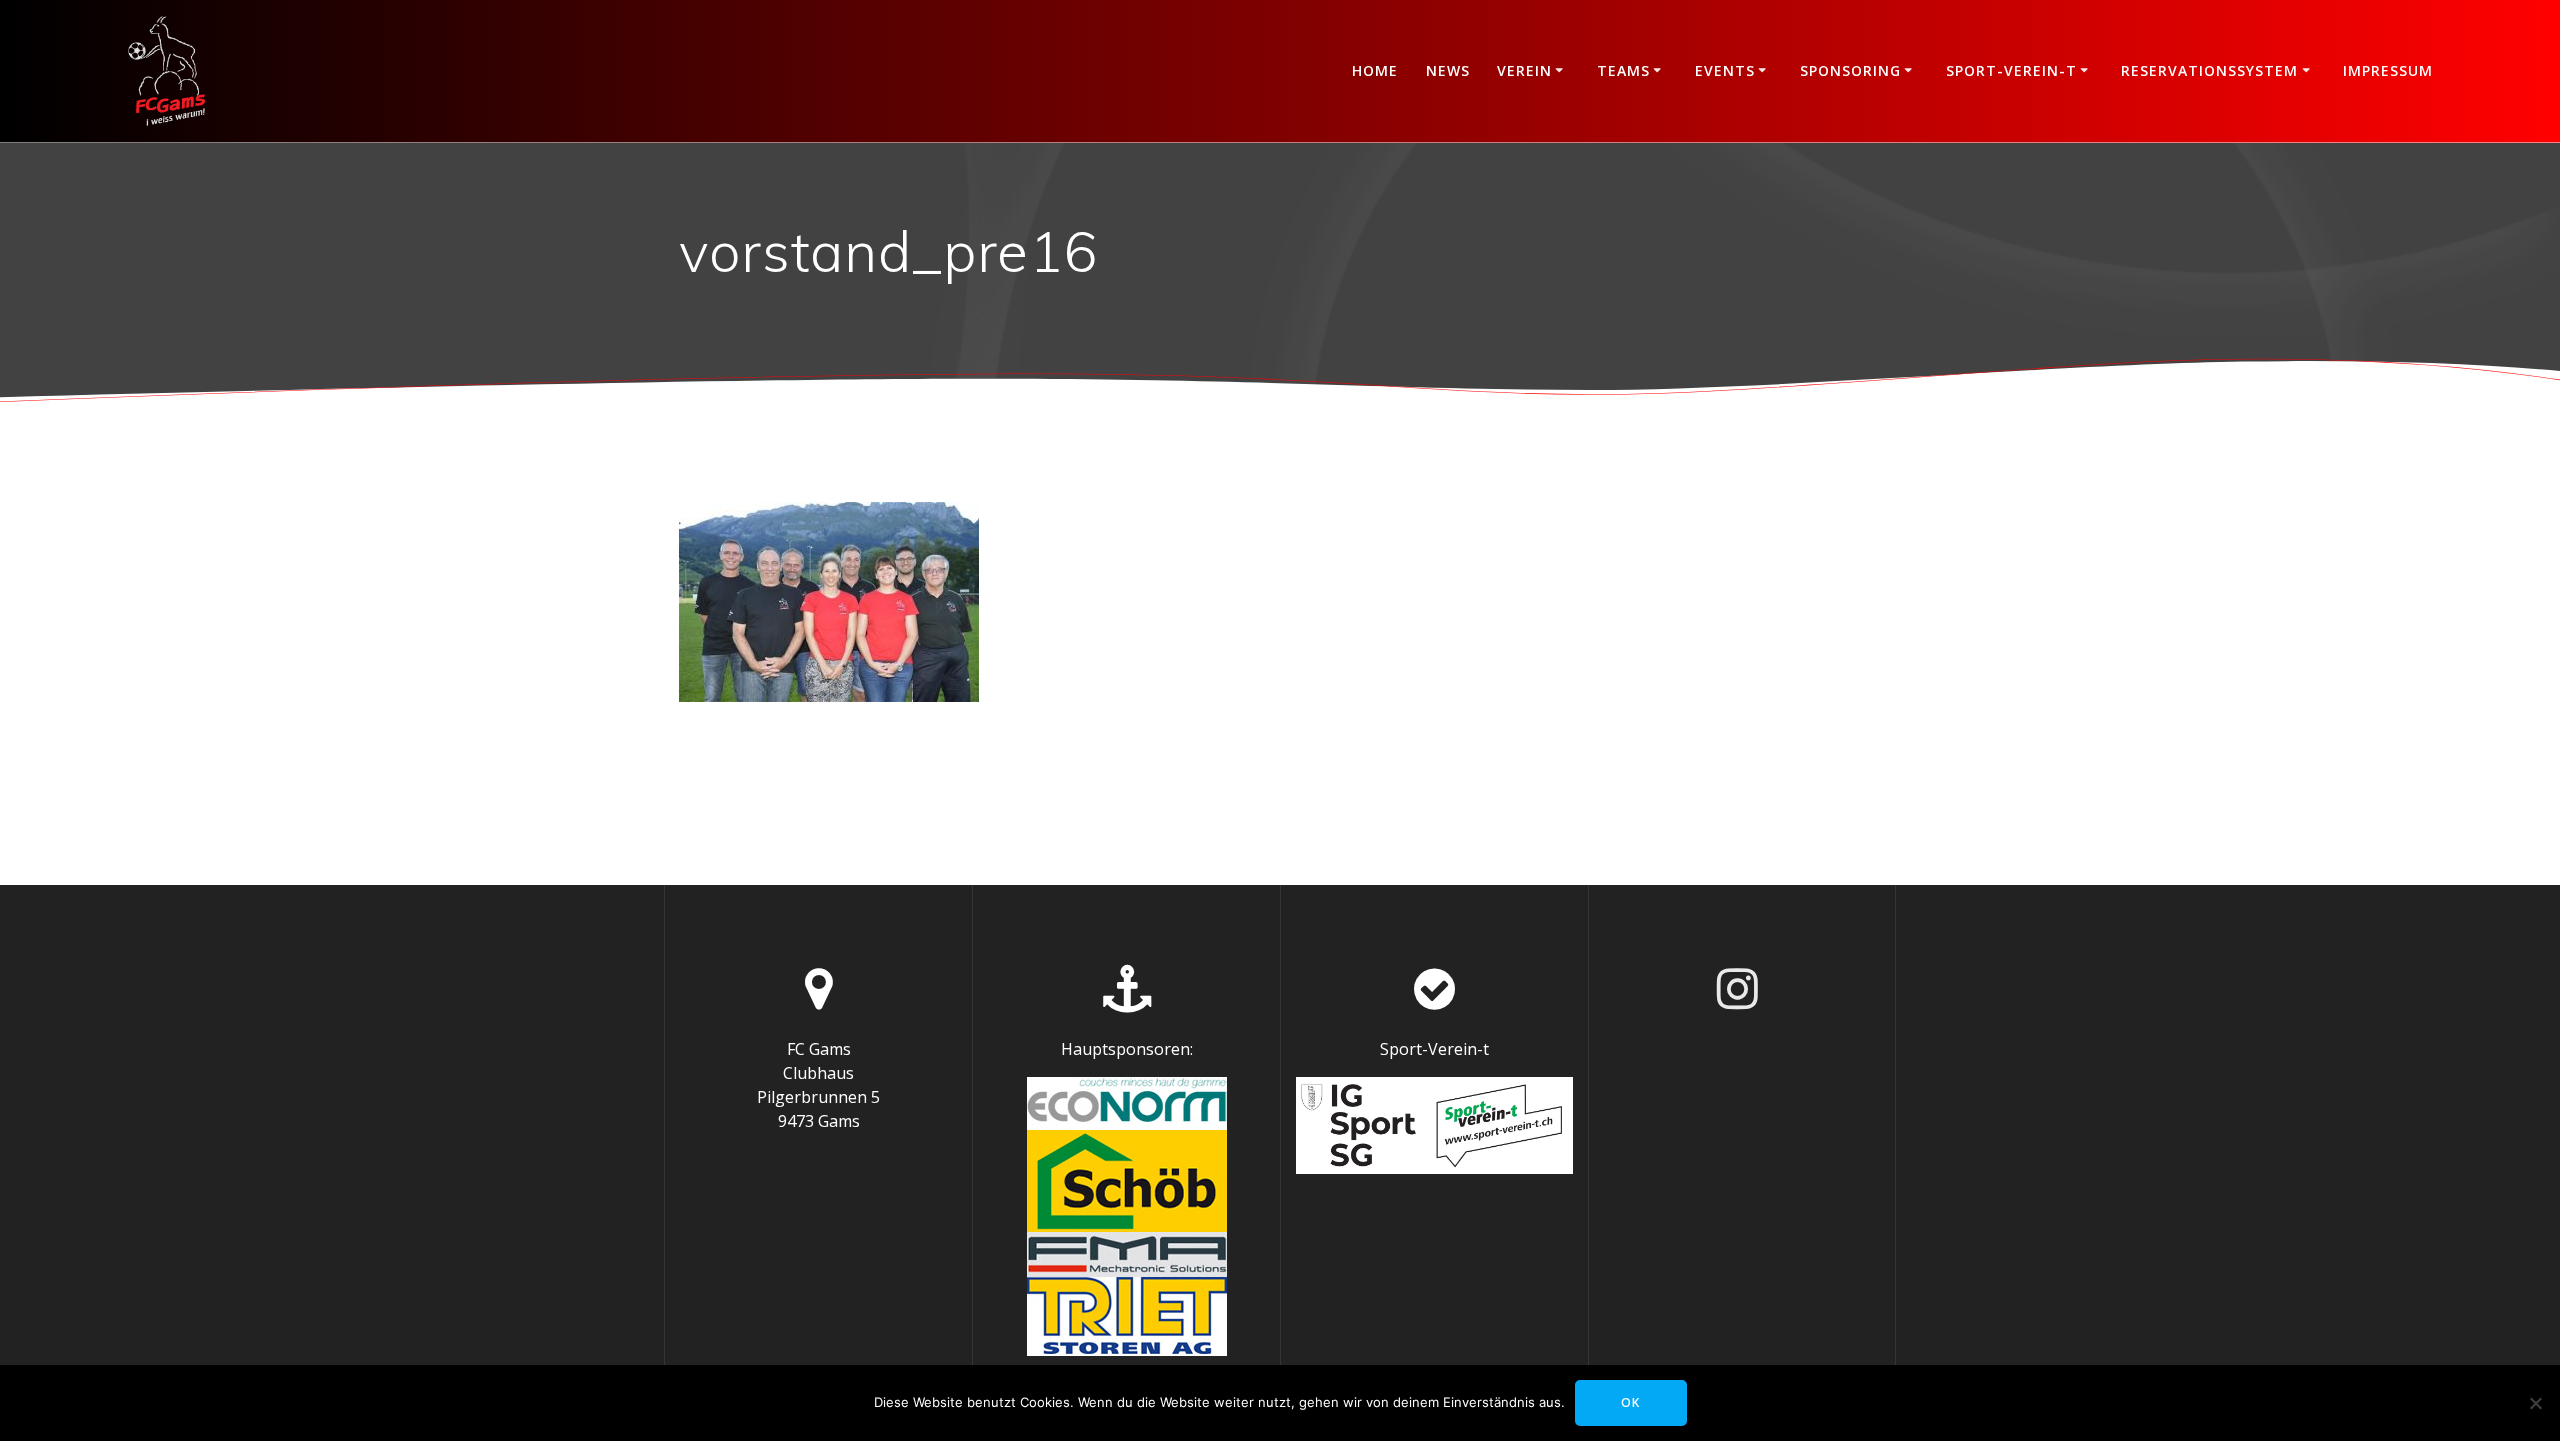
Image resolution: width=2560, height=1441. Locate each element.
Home (1375, 70)
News (1448, 70)
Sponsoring (1850, 70)
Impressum (2388, 70)
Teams (1623, 70)
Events (1725, 70)
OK (1630, 1402)
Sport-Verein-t (2011, 70)
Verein (1524, 70)
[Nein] (2535, 1403)
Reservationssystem (2209, 70)
